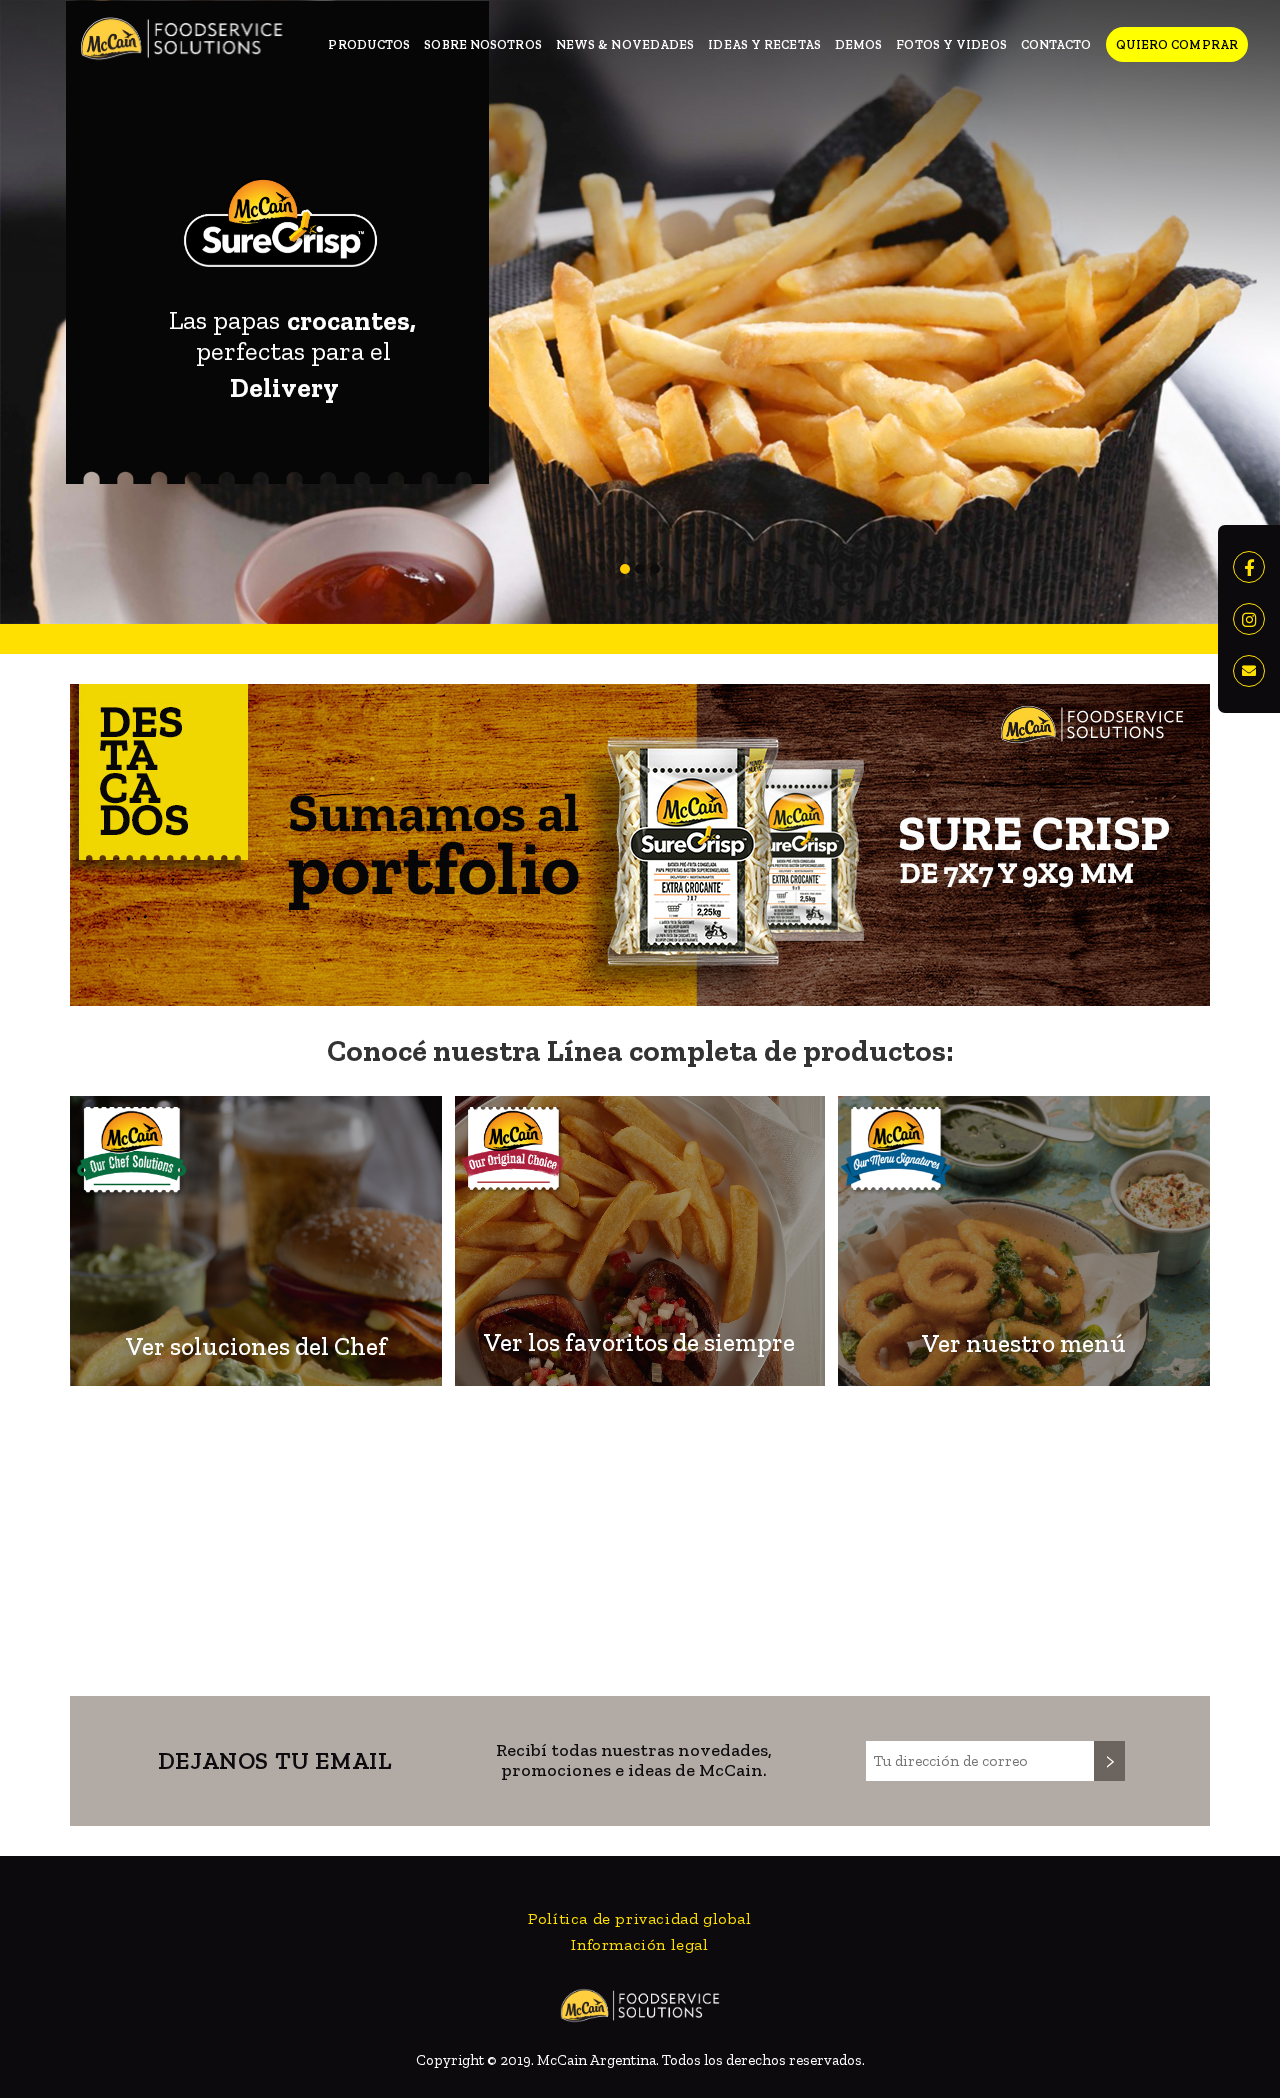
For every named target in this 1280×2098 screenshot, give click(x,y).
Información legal (639, 1944)
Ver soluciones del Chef (256, 1346)
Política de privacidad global (639, 1918)
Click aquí (676, 1562)
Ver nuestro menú (1024, 1343)
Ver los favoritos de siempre (639, 1342)
